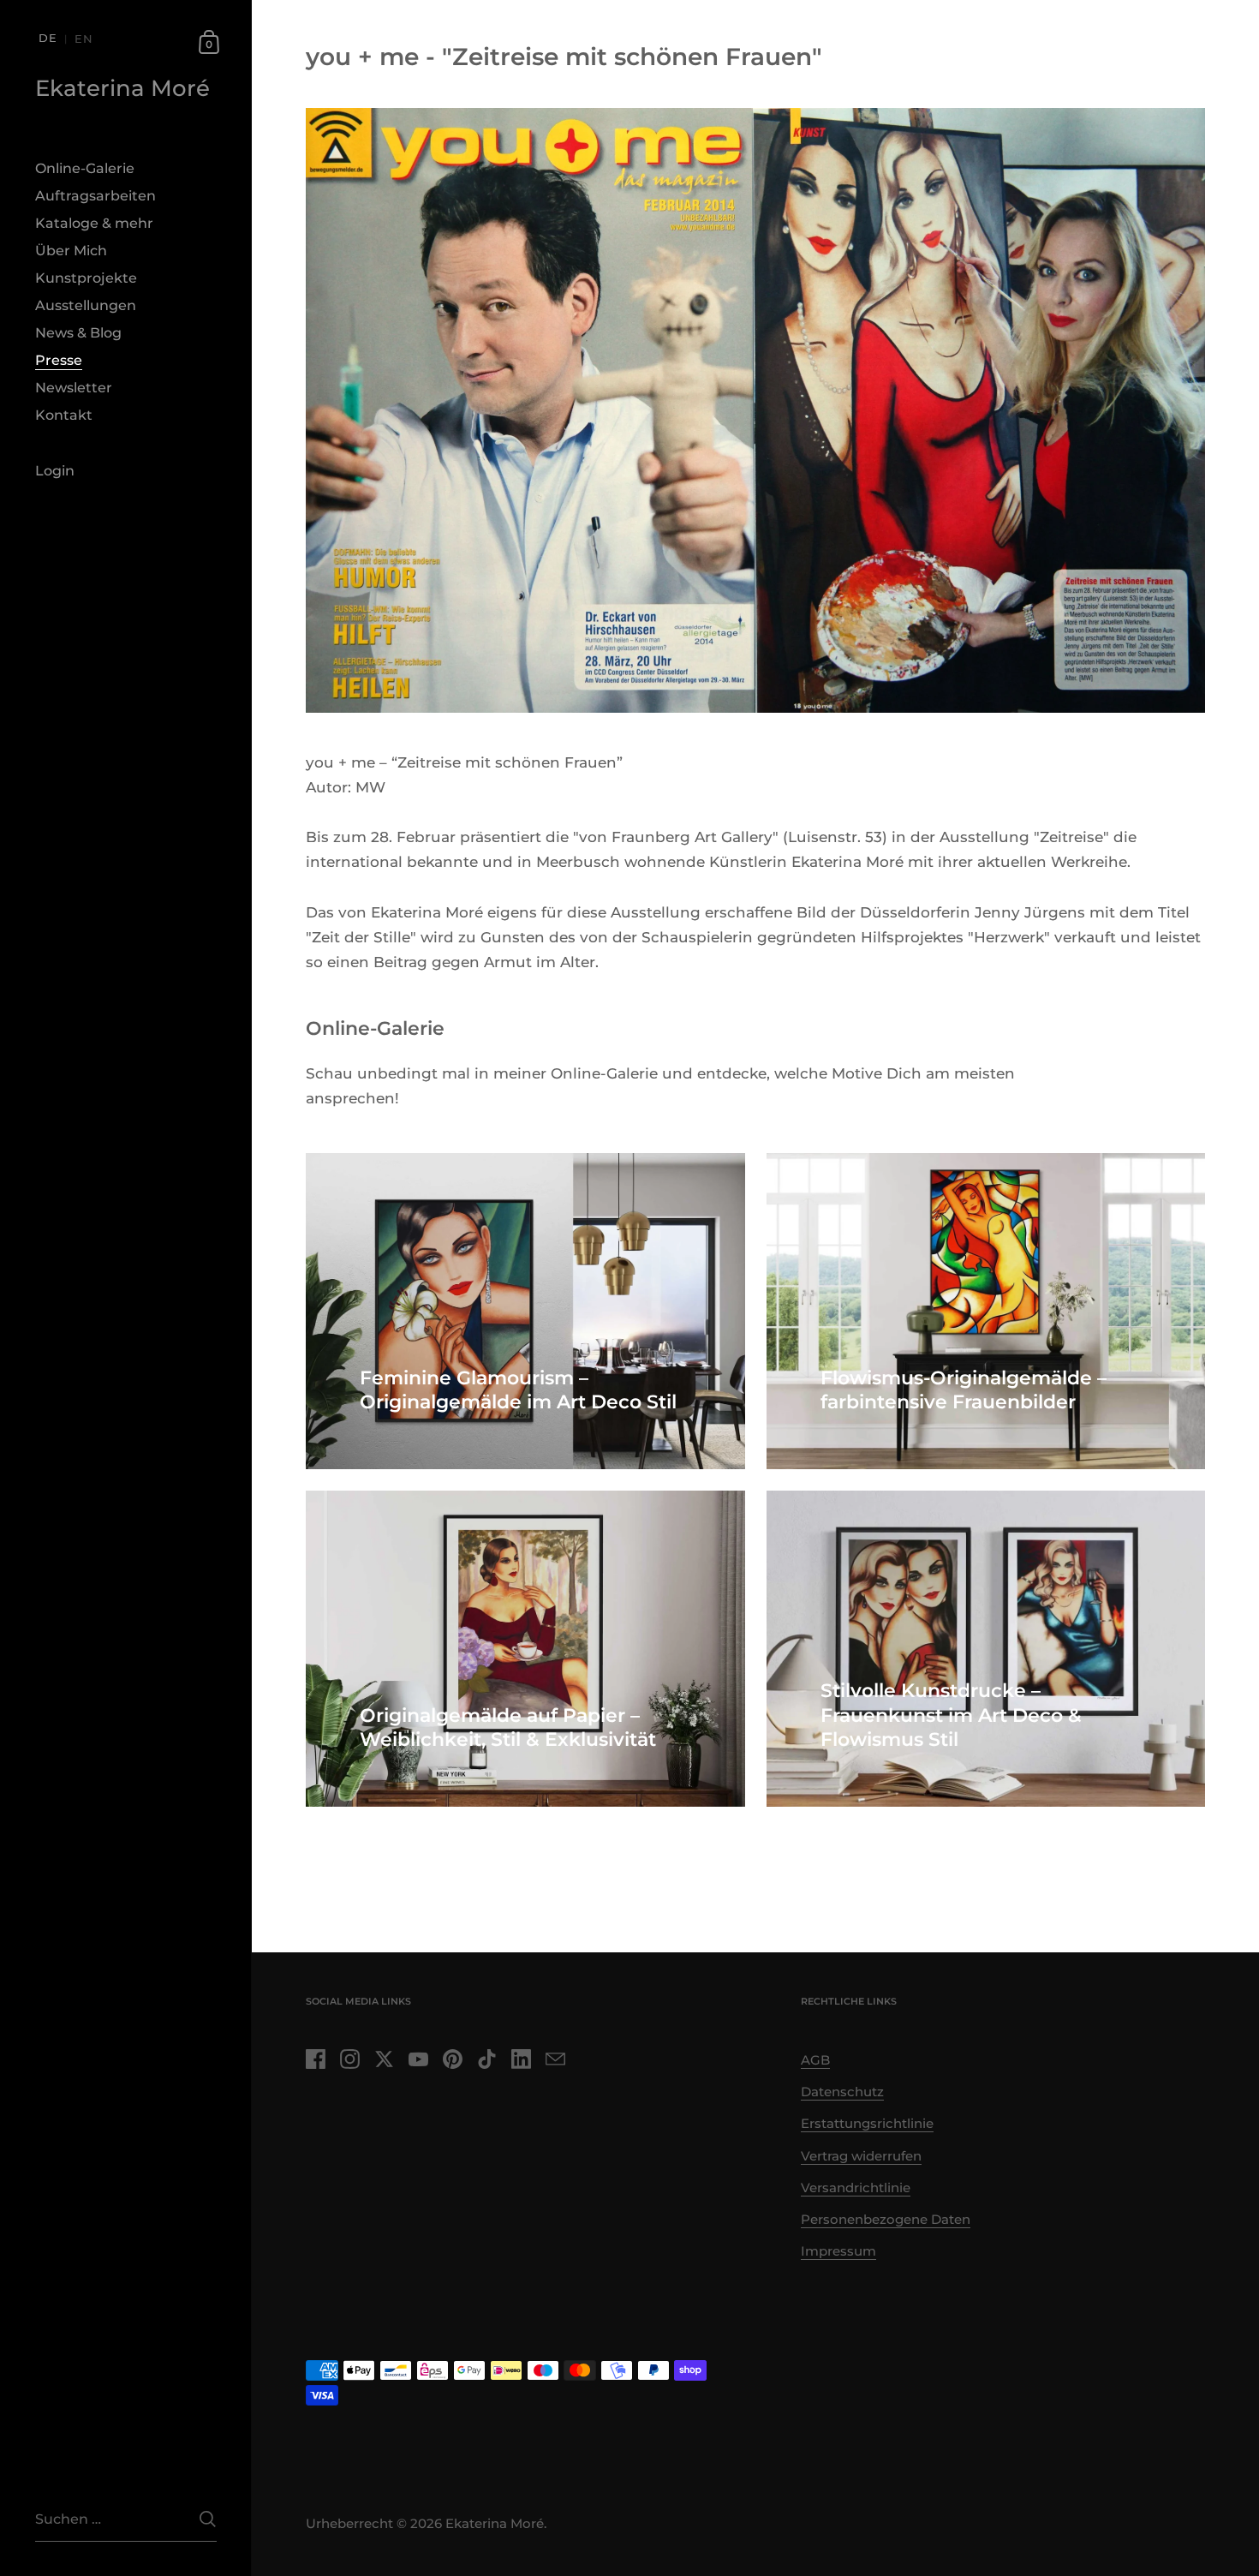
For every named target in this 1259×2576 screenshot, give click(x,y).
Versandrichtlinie (856, 2188)
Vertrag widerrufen (861, 2156)
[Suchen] (208, 2519)
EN (84, 39)
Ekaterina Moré (122, 88)
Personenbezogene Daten (886, 2220)
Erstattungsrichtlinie (867, 2124)
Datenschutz (842, 2092)
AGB (815, 2060)
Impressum (838, 2251)
